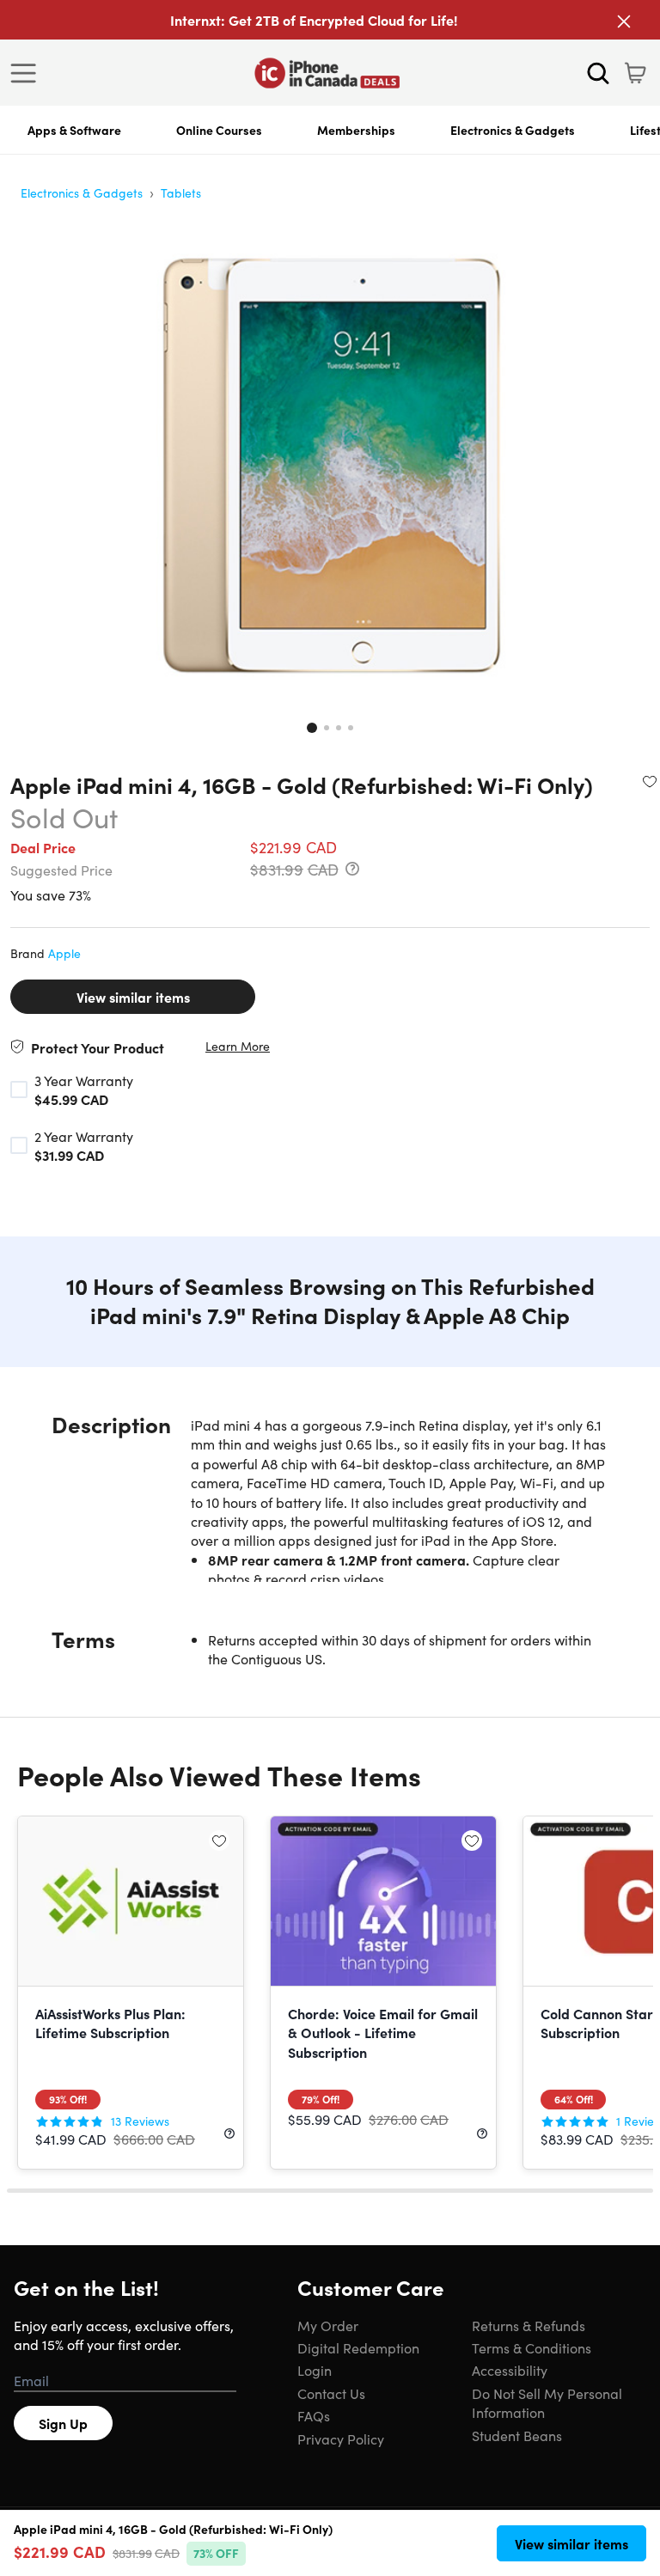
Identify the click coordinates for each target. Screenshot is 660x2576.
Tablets (181, 192)
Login (315, 2370)
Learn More (238, 1046)
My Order (328, 2325)
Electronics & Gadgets (513, 130)
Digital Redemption (358, 2347)
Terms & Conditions (532, 2347)
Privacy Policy (341, 2439)
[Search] (598, 73)
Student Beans (517, 2435)
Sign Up (63, 2423)
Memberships (356, 130)
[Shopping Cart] (635, 73)
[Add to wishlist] (650, 781)
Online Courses (219, 130)
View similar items (133, 997)
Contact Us (331, 2393)
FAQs (314, 2415)
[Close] (624, 21)
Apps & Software (74, 130)
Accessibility (510, 2370)
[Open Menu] (27, 73)
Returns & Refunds (529, 2325)
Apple (64, 953)
